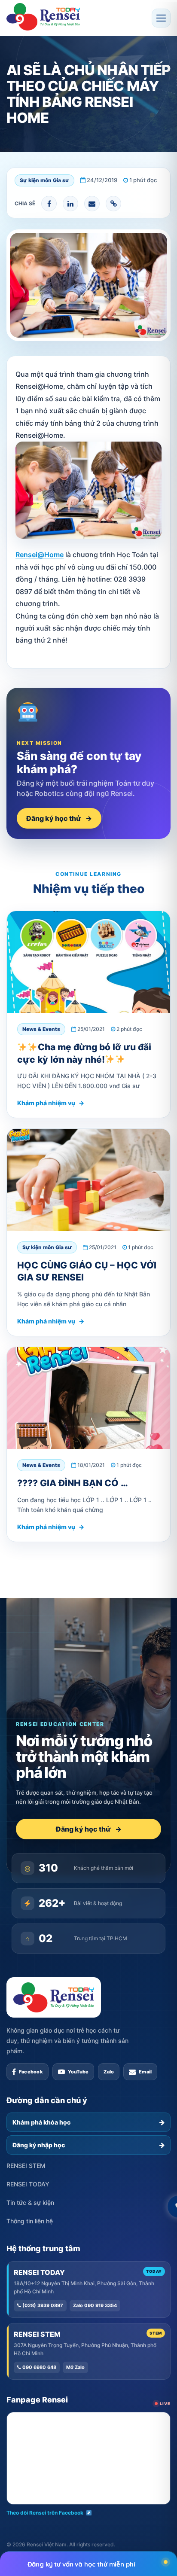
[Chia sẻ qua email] (92, 204)
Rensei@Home (40, 555)
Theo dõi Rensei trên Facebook (45, 2513)
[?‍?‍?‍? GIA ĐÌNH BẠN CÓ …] (88, 1398)
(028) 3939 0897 (42, 2305)
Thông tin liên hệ (30, 2221)
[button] (161, 18)
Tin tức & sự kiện (30, 2203)
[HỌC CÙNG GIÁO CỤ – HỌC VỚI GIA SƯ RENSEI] (88, 1180)
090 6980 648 (39, 2367)
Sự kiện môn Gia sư (44, 180)
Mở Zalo (75, 2367)
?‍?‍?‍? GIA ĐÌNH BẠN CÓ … (73, 1483)
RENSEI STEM (26, 2166)
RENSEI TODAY (28, 2184)
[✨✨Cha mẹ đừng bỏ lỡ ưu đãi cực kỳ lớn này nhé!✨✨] (88, 962)
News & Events (41, 1029)
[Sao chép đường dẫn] (113, 204)
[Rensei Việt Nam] (43, 17)
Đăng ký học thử (59, 818)
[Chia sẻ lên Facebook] (49, 204)
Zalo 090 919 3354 (95, 2305)
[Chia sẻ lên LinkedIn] (70, 204)
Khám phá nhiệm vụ (51, 1103)
